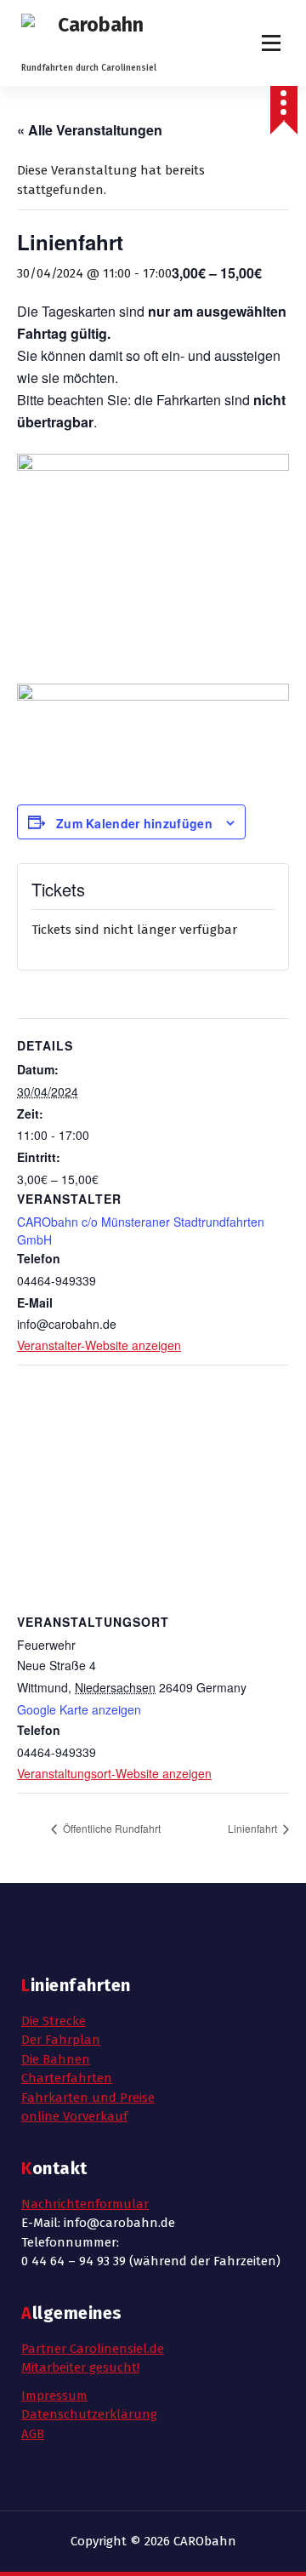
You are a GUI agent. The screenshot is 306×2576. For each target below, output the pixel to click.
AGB (33, 2434)
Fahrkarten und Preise (88, 2098)
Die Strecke (54, 2021)
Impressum (54, 2396)
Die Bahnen (56, 2059)
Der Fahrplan (61, 2040)
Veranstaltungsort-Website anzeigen (114, 1773)
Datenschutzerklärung (89, 2414)
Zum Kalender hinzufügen (134, 823)
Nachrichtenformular (85, 2204)
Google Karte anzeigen (79, 1709)
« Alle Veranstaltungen (90, 130)
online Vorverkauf (74, 2116)
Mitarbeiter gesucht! (80, 2367)
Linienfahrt (254, 1828)
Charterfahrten (67, 2078)
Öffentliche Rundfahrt (110, 1828)
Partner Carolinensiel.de (93, 2349)
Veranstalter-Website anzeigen (99, 1345)
